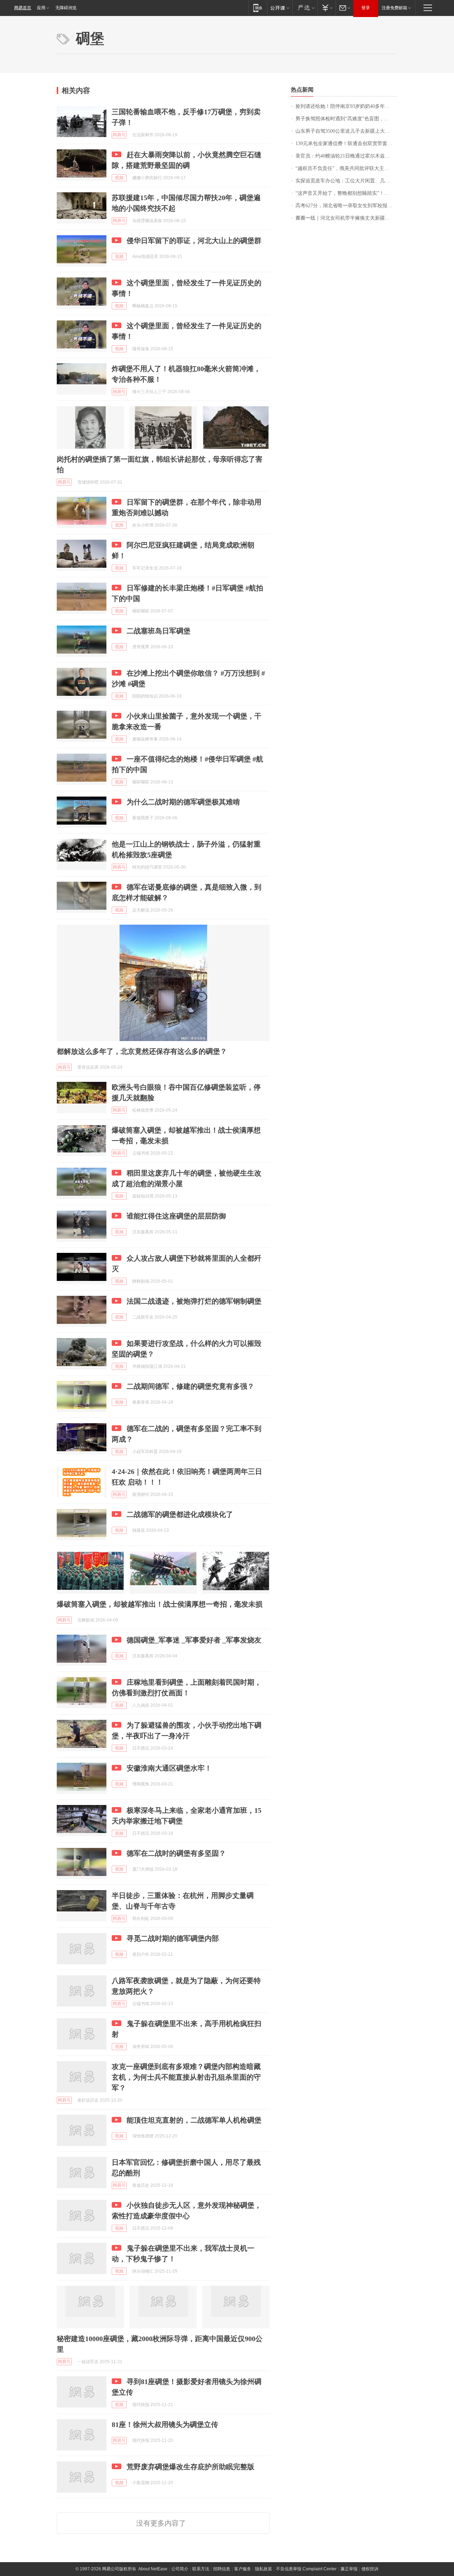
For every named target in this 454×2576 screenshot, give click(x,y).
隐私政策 (264, 2569)
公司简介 (180, 2569)
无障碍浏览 (66, 8)
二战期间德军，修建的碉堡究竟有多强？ (190, 1386)
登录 (366, 8)
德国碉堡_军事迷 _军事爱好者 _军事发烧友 (194, 1640)
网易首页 (23, 8)
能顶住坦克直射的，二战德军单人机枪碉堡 (194, 2120)
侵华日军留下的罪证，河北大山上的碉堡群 (194, 241)
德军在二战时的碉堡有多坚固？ (176, 1853)
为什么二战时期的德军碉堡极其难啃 (183, 802)
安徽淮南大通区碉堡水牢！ (169, 1768)
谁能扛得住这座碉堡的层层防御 (176, 1216)
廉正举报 (349, 2569)
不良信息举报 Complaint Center (306, 2569)
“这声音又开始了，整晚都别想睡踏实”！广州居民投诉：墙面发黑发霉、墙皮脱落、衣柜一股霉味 (346, 193)
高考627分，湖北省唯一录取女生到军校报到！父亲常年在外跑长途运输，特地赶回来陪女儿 (346, 206)
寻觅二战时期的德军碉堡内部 (173, 1938)
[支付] (326, 8)
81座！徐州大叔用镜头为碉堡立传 (165, 2424)
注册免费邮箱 (394, 8)
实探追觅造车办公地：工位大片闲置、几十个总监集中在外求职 (346, 181)
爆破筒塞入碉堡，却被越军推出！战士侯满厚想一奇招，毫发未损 (160, 1604)
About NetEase (153, 2569)
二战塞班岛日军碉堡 (159, 631)
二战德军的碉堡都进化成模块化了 (180, 1514)
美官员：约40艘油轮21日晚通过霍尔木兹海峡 (345, 156)
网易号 (119, 135)
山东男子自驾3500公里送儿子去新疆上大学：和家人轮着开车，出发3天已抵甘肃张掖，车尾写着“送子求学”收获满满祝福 (346, 131)
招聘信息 (222, 2569)
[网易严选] (305, 8)
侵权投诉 (370, 2569)
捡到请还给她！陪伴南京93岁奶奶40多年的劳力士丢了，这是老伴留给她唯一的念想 (346, 106)
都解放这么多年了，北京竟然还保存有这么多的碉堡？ (142, 1051)
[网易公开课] (280, 8)
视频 (119, 178)
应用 (41, 8)
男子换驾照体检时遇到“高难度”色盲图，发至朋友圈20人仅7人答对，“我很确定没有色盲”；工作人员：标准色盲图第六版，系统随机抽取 (346, 119)
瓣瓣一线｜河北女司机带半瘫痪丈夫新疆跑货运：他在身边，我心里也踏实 (346, 218)
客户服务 (243, 2569)
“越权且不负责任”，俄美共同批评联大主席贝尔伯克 (346, 168)
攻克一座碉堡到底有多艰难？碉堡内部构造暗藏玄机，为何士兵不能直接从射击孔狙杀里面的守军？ (186, 2077)
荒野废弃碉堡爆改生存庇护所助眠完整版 (190, 2467)
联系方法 (201, 2569)
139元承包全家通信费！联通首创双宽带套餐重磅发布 (346, 144)
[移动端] (258, 8)
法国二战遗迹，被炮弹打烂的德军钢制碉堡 (194, 1301)
